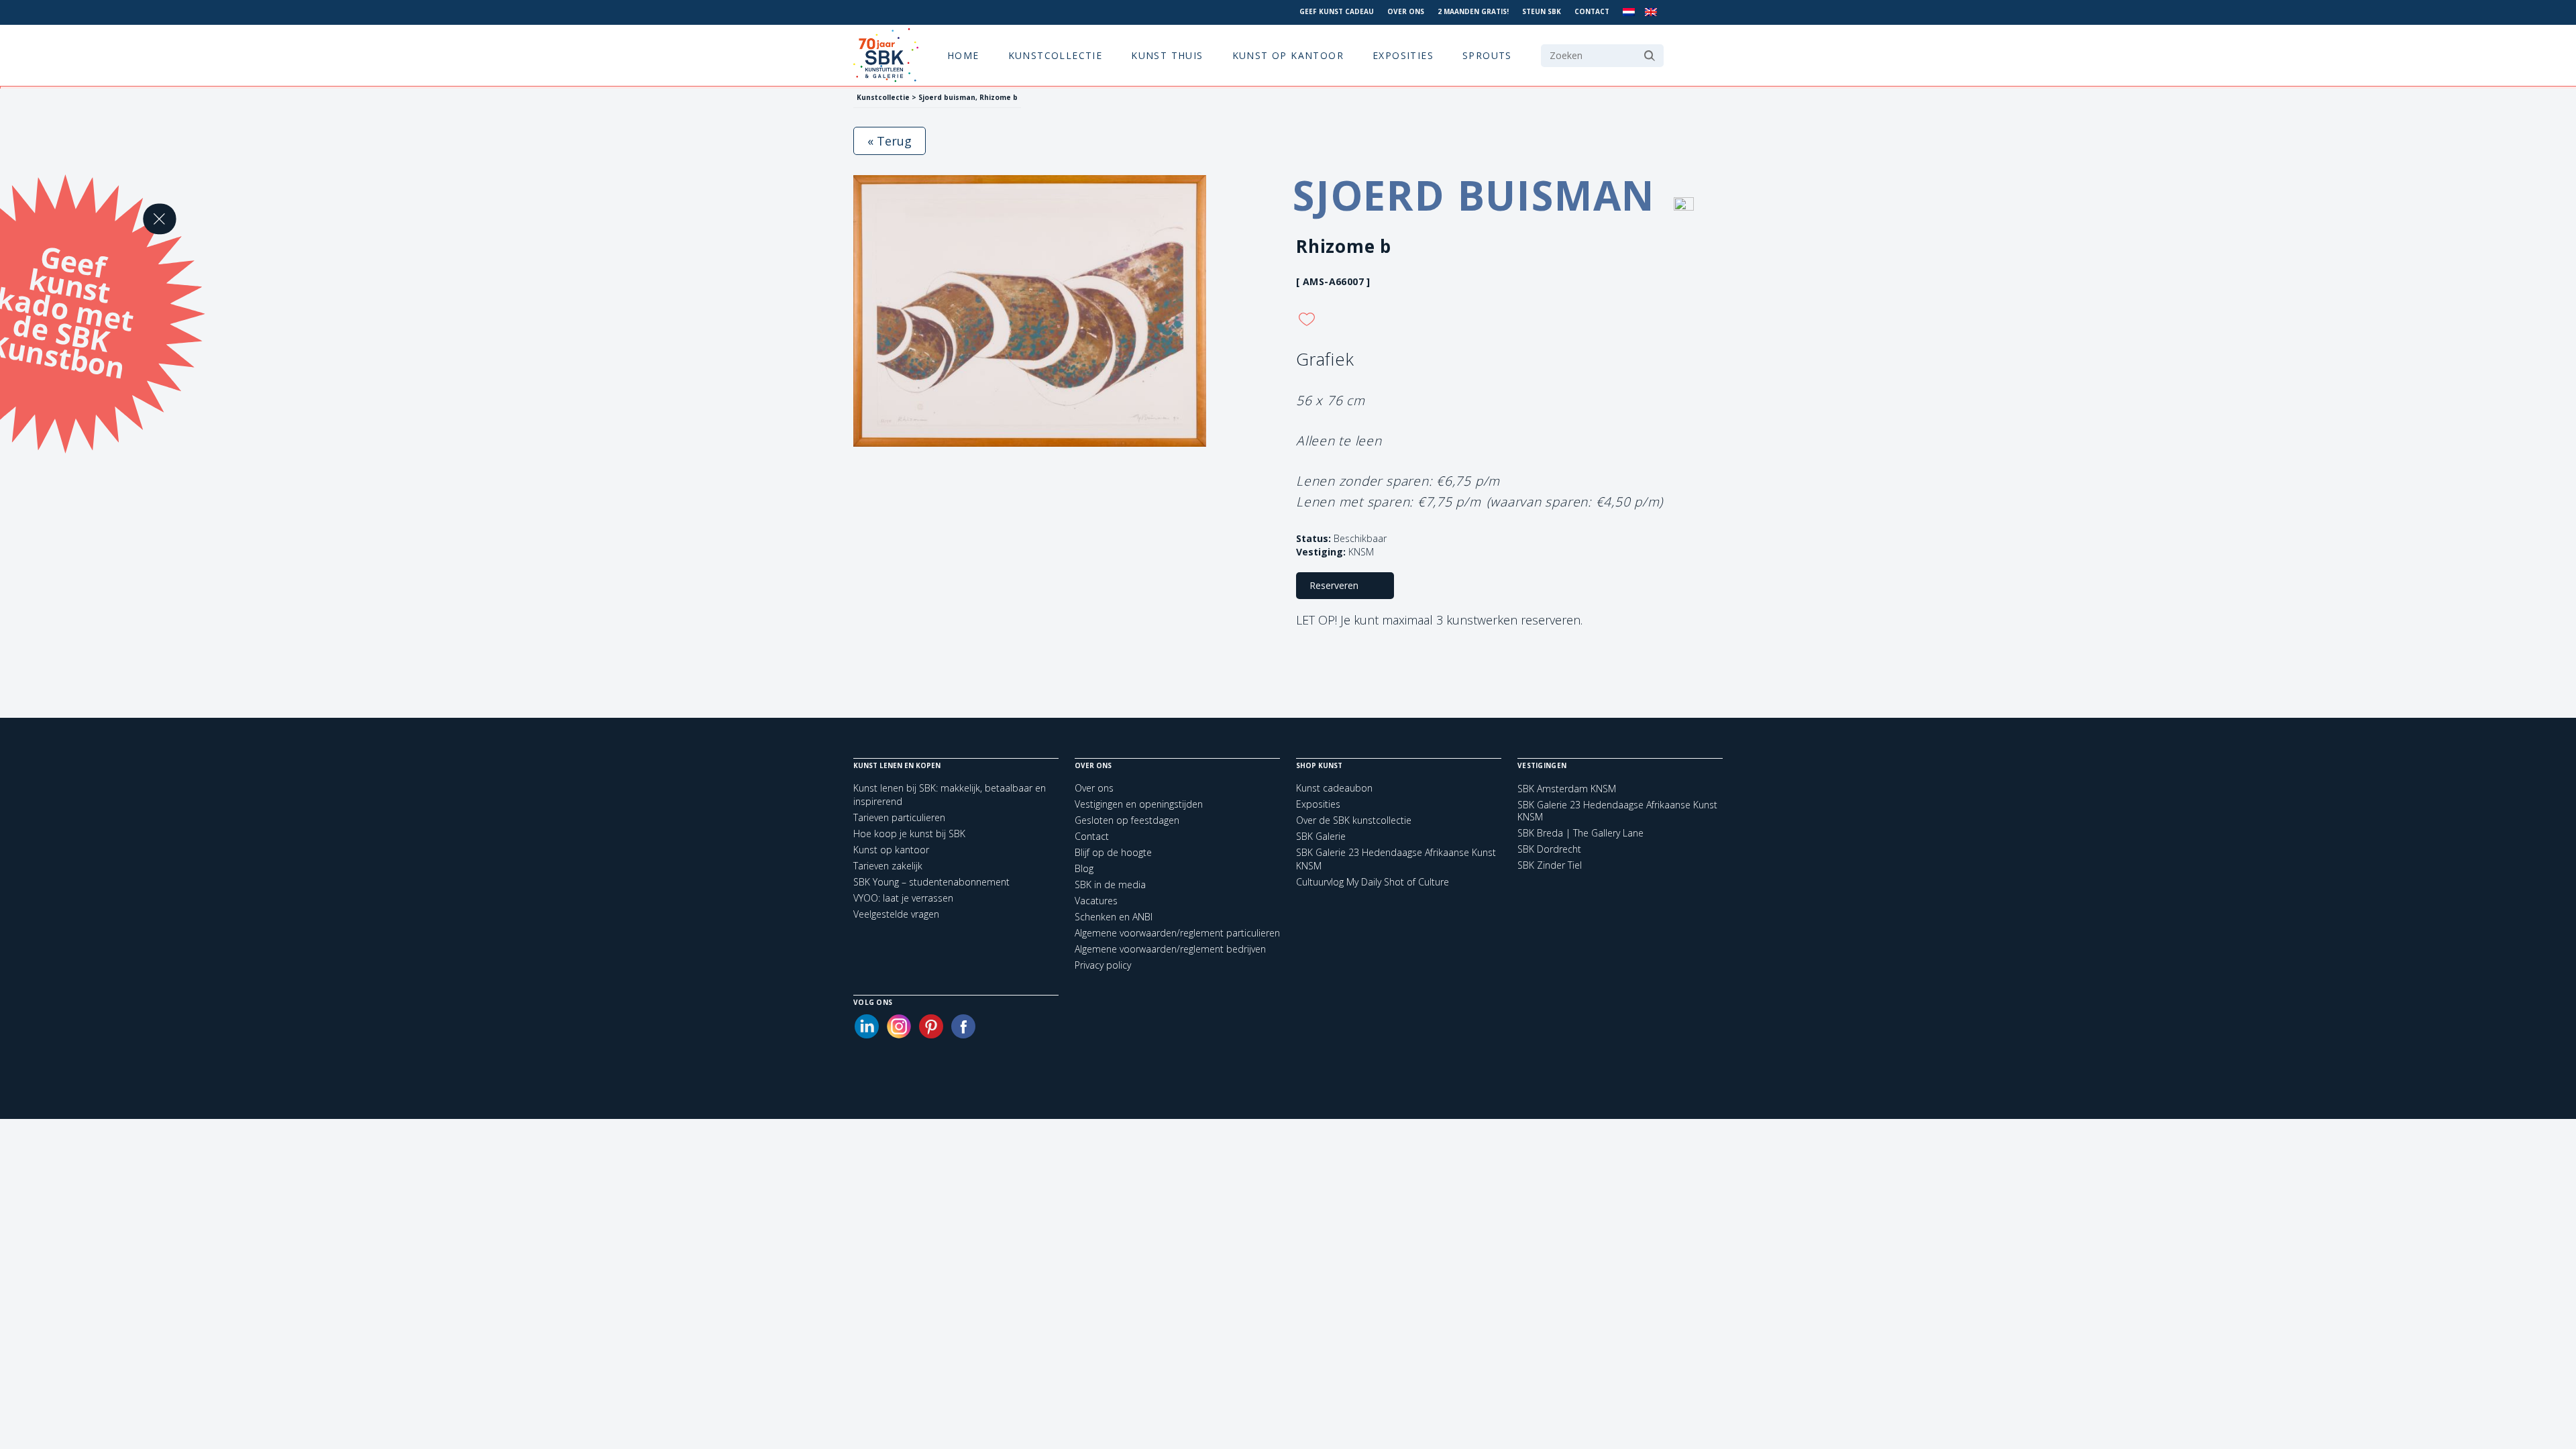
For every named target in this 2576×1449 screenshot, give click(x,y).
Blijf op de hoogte (1113, 852)
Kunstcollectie (1056, 55)
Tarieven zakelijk (888, 866)
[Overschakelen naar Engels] (1651, 12)
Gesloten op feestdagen (1127, 820)
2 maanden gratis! (1473, 11)
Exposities (1403, 55)
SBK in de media (1110, 884)
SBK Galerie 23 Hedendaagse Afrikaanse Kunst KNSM (1617, 811)
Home (963, 55)
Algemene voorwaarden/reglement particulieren (1177, 933)
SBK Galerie (1321, 836)
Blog (1084, 868)
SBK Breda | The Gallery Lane (1580, 833)
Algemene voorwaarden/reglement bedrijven (1170, 949)
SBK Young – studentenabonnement (931, 882)
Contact (1592, 11)
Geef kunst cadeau (1337, 11)
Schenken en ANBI (1114, 917)
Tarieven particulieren (899, 817)
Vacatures (1096, 901)
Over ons (1406, 11)
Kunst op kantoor (1288, 55)
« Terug (890, 141)
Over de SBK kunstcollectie (1354, 820)
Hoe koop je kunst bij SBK (909, 834)
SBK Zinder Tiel (1550, 865)
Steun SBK (1542, 11)
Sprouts (1487, 55)
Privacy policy (1103, 965)
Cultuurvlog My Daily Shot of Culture (1373, 882)
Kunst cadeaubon (1334, 788)
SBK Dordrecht (1549, 849)
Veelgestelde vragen (896, 914)
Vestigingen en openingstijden (1139, 804)
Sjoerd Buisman (1480, 195)
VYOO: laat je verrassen (903, 898)
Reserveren (1334, 585)
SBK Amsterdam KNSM (1567, 789)
